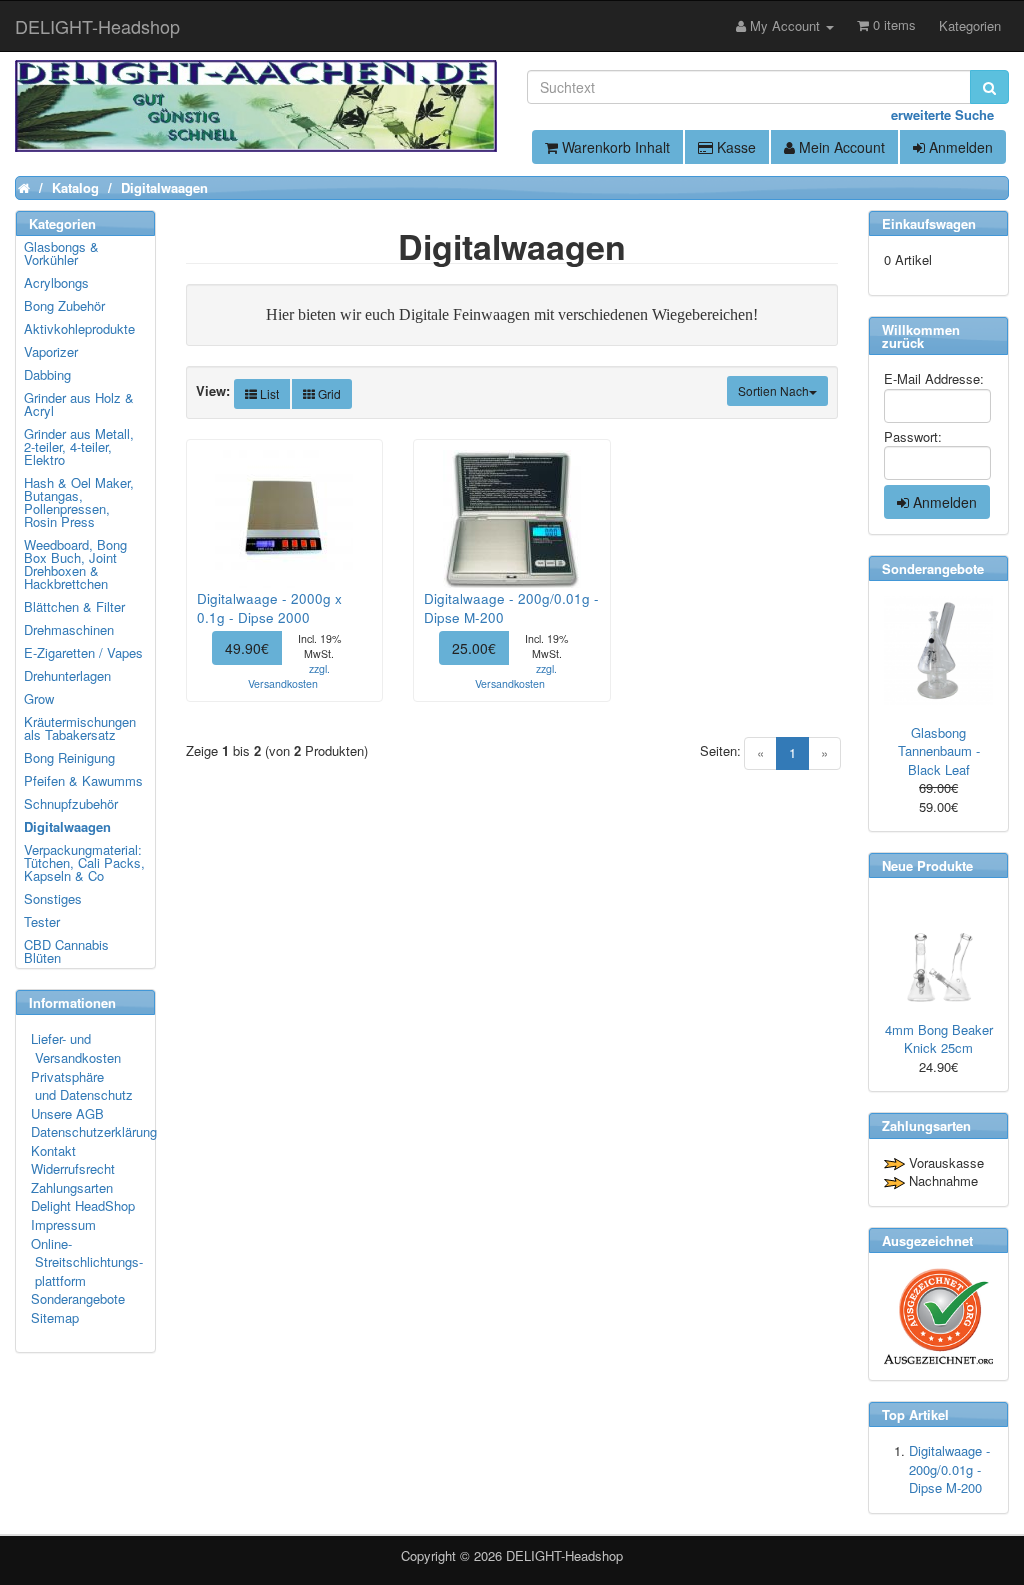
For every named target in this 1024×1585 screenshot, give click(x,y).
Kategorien (970, 25)
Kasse (734, 147)
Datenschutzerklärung (94, 1131)
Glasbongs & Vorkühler (61, 253)
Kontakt (53, 1150)
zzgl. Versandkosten (289, 676)
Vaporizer (51, 351)
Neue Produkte (927, 865)
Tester (42, 921)
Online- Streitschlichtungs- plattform (87, 1262)
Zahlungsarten (72, 1187)
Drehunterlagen (67, 675)
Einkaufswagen (929, 223)
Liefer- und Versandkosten (76, 1048)
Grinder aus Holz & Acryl (79, 404)
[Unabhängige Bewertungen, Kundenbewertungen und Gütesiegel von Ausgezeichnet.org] (938, 1316)
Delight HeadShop (83, 1205)
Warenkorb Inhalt (614, 147)
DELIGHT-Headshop (564, 1555)
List (268, 393)
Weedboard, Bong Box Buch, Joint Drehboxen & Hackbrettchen (75, 564)
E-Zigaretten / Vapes (83, 652)
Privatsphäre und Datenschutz (82, 1086)
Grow (39, 698)
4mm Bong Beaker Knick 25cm (939, 1039)
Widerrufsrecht (73, 1168)
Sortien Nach (773, 390)
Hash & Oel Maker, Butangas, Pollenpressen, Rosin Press (79, 502)
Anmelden (959, 147)
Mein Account (840, 147)
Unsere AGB (67, 1113)
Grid (328, 393)
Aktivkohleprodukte (79, 328)
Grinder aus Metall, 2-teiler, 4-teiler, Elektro (79, 446)
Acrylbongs (56, 282)
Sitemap (55, 1317)
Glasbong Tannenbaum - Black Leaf (939, 751)
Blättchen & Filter (74, 606)
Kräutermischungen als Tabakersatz (80, 728)
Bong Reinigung (69, 757)
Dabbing (47, 374)
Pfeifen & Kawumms (83, 780)
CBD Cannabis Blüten (66, 951)
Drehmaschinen (69, 629)
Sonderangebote (78, 1298)
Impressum (63, 1224)
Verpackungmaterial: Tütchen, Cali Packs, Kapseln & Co (84, 862)
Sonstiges (53, 898)
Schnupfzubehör (71, 803)
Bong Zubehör (64, 305)
